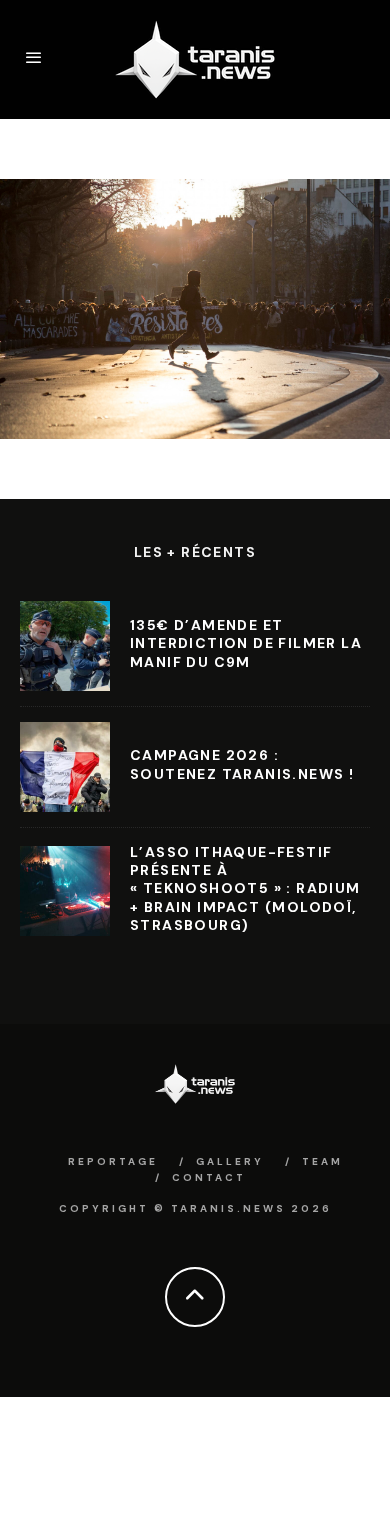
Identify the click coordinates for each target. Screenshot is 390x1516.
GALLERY (230, 1161)
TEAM (322, 1161)
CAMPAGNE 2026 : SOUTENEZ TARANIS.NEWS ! (242, 764)
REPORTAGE (113, 1161)
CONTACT (209, 1177)
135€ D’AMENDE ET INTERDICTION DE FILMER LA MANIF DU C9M (246, 643)
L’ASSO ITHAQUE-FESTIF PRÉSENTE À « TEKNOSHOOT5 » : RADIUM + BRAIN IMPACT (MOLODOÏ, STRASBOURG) (245, 888)
